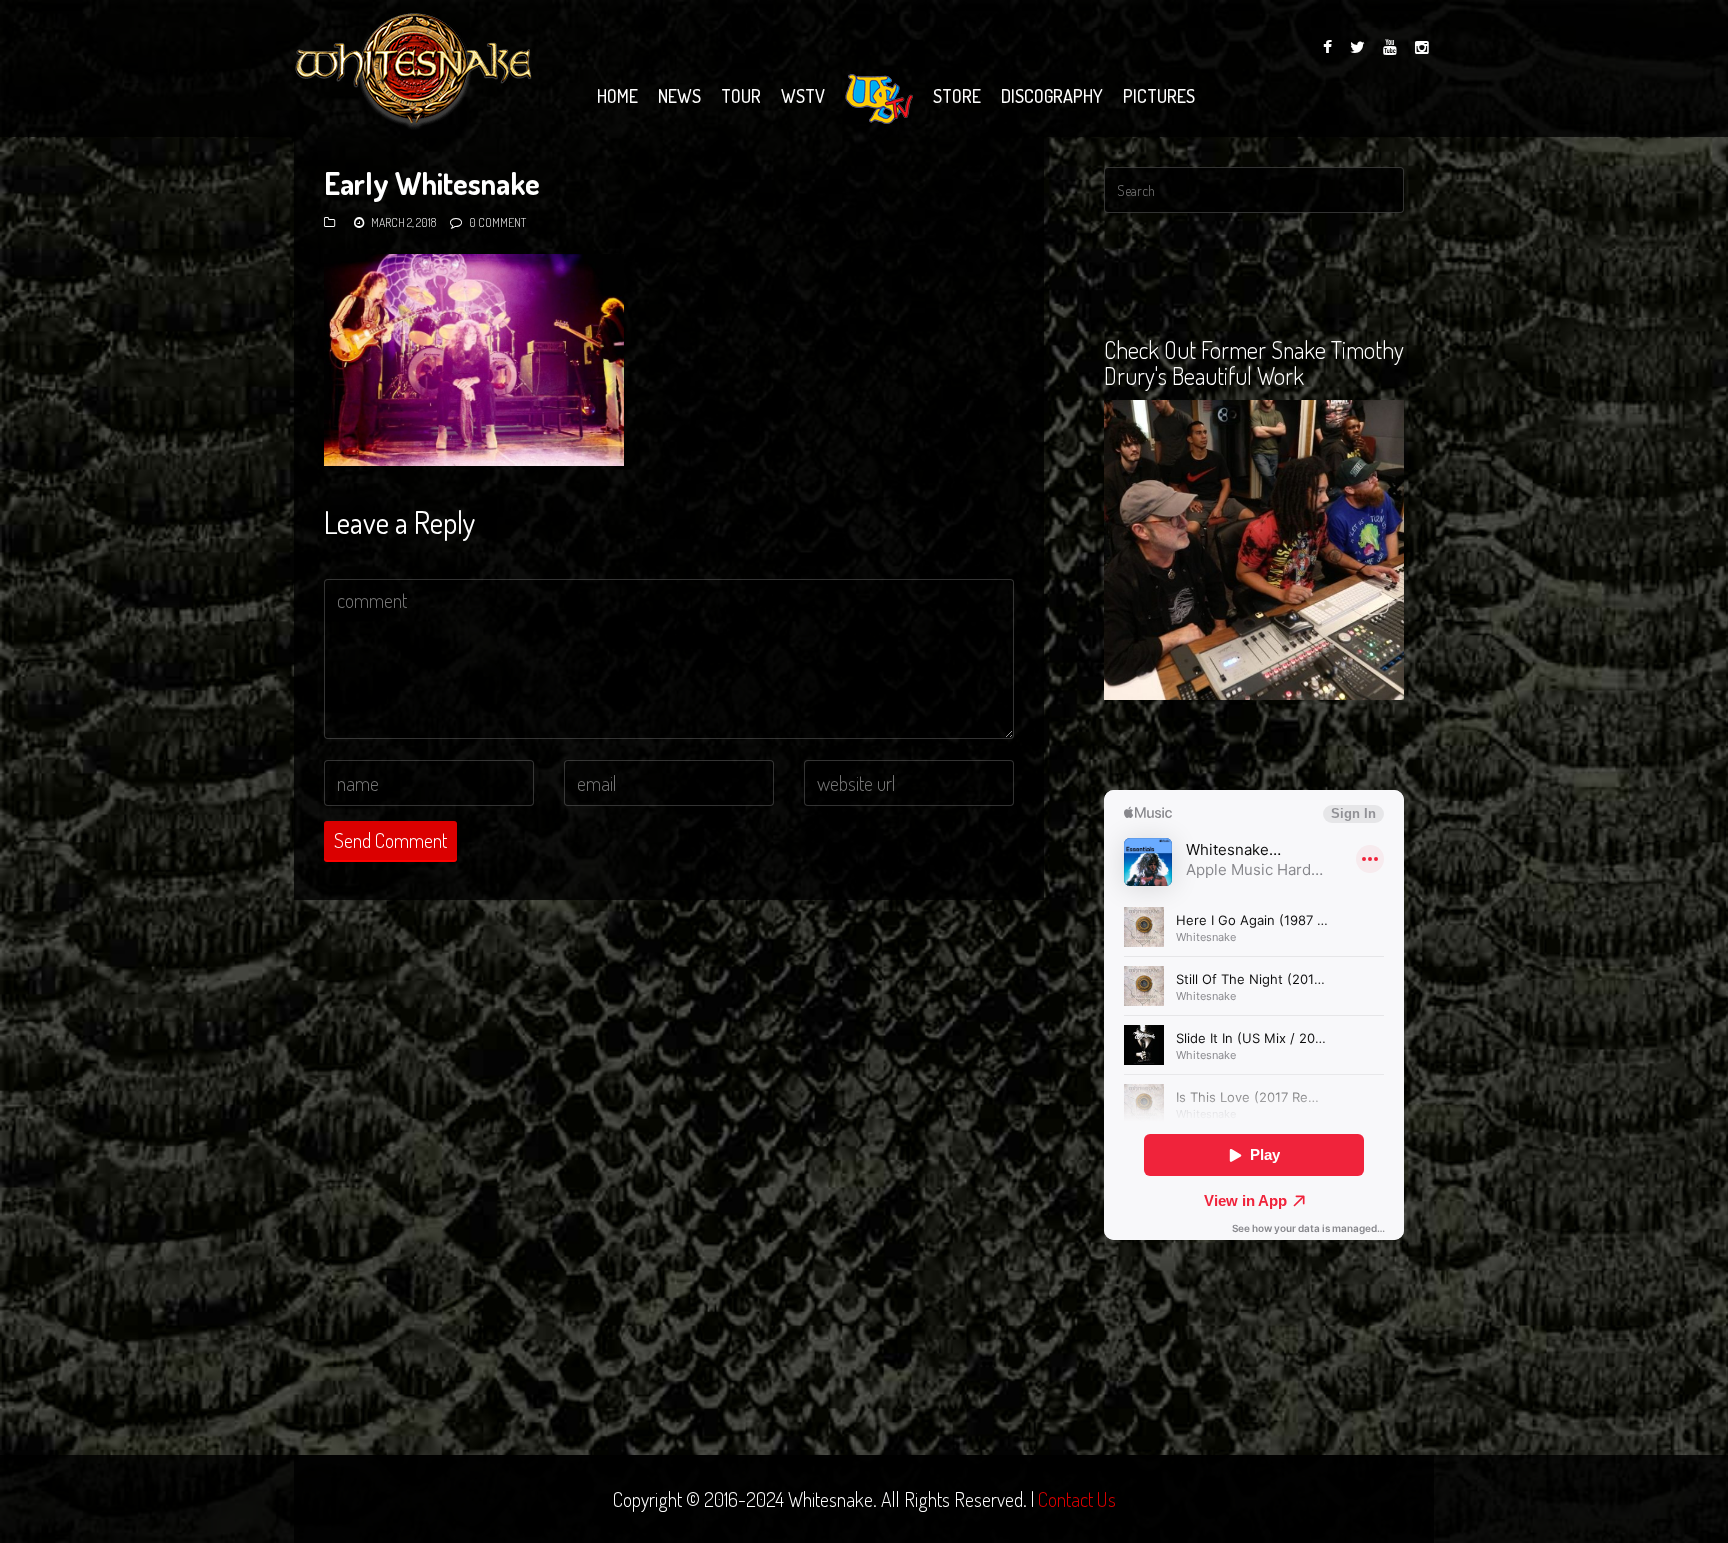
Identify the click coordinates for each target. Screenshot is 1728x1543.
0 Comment (497, 222)
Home (617, 96)
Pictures (1159, 96)
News (679, 96)
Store (957, 96)
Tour (741, 96)
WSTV (803, 96)
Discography (1052, 96)
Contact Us (1077, 1499)
